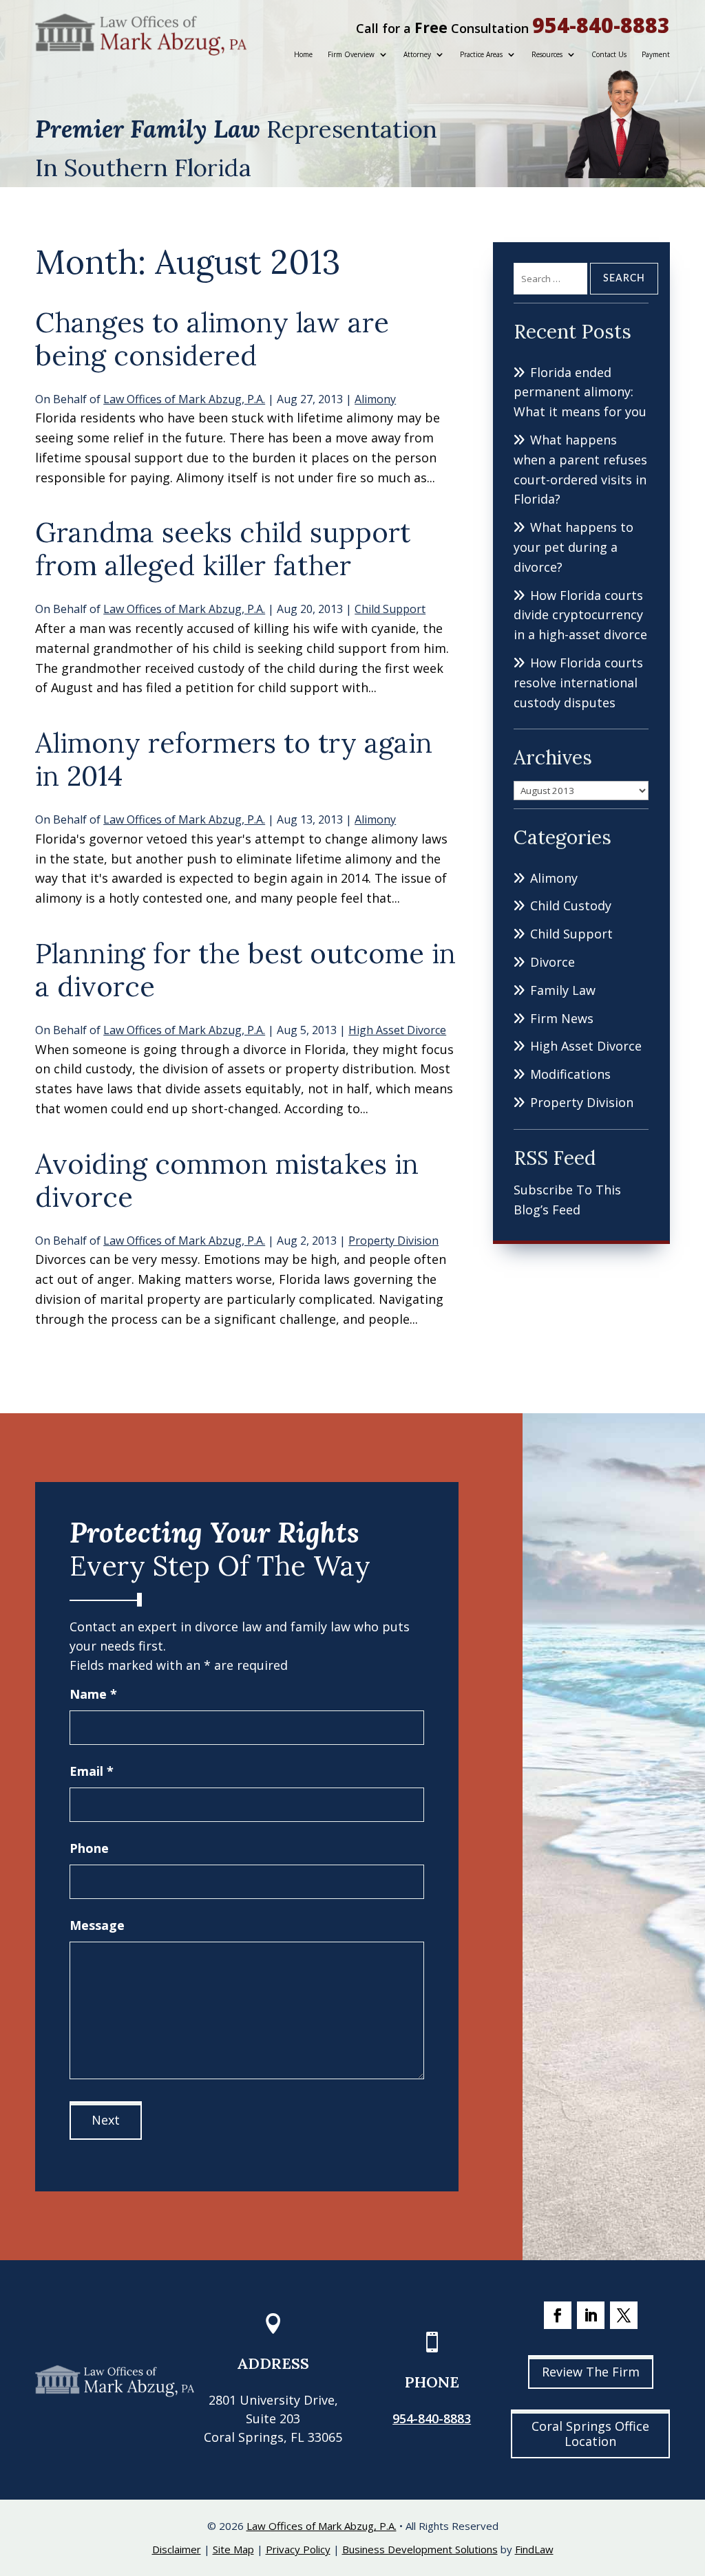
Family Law (563, 990)
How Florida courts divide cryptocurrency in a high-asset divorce (580, 615)
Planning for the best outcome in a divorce (245, 970)
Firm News (562, 1018)
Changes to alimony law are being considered (212, 339)
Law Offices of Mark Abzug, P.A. (184, 399)
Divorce (553, 962)
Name (93, 1694)
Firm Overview (351, 54)
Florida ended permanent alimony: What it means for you (580, 392)
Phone (89, 1848)
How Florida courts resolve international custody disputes (578, 683)
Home (303, 54)
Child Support (390, 609)
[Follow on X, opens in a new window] (624, 2315)
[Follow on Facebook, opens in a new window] (558, 2315)
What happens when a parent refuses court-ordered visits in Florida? (580, 469)
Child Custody (571, 905)
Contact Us (609, 54)
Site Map (233, 2549)
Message (97, 1925)
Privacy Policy (298, 2549)
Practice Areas (481, 54)
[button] (691, 2476)
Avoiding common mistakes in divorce (227, 1180)
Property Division (393, 1241)
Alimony (375, 399)
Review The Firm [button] (591, 2372)
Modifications (570, 1074)
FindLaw (534, 2549)
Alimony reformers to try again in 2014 (234, 759)
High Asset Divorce (397, 1030)
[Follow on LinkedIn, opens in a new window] (591, 2315)
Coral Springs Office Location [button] (590, 2434)
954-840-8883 (601, 25)
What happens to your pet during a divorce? (574, 547)
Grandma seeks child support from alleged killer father (223, 549)
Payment (656, 54)
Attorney (417, 54)
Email (92, 1771)
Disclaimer (177, 2549)
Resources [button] (547, 54)
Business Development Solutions (420, 2549)
